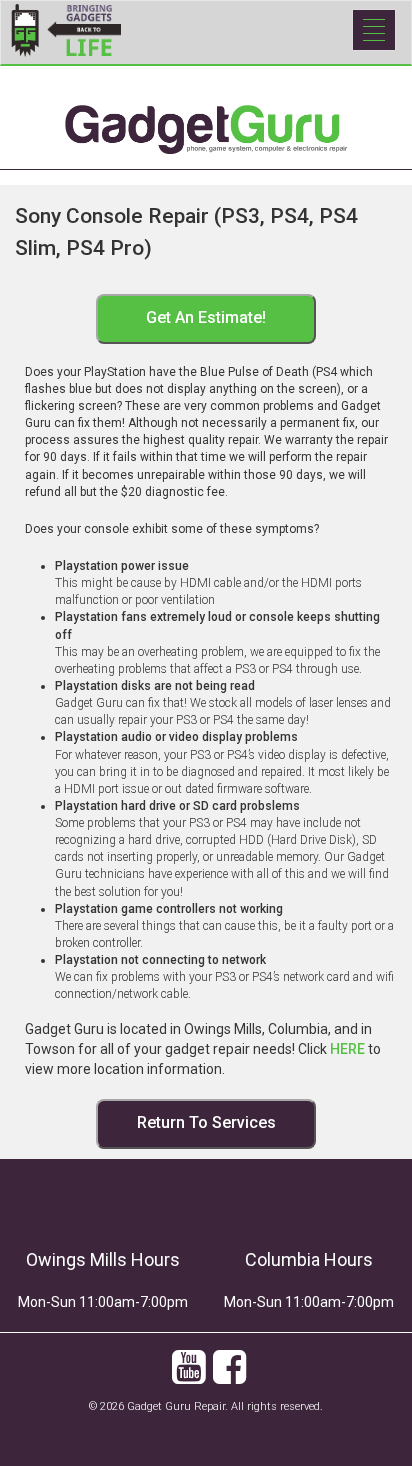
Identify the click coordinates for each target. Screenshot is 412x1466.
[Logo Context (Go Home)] (206, 90)
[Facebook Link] (229, 1376)
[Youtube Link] (188, 1376)
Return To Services (206, 1122)
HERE (347, 1049)
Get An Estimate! (206, 317)
